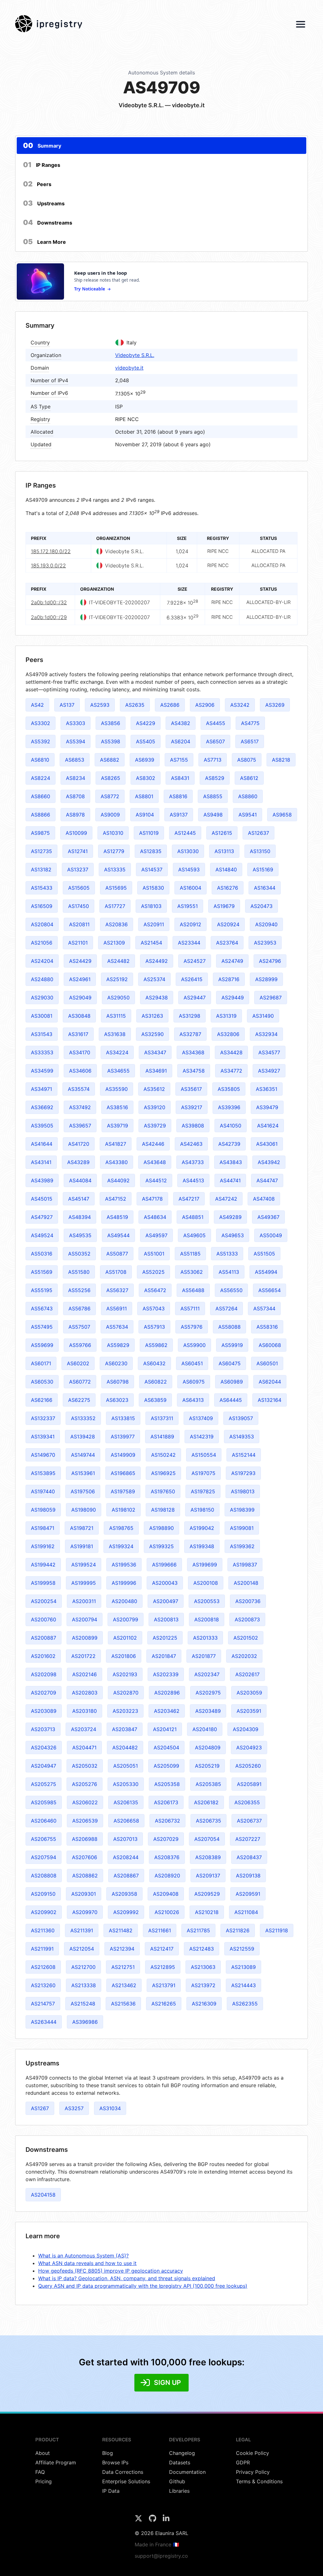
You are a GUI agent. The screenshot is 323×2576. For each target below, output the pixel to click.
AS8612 (249, 778)
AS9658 (282, 815)
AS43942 (269, 1162)
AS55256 (79, 1290)
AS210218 (207, 1912)
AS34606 (80, 1071)
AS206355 (247, 1802)
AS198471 (43, 1528)
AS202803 (85, 1693)
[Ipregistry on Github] (153, 2520)
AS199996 (124, 1583)
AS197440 (43, 1491)
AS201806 (124, 1656)
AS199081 (242, 1528)
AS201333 (205, 1638)
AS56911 (117, 1308)
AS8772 (110, 796)
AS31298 (190, 1016)
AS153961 (83, 1473)
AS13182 (41, 869)
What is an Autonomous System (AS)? (83, 2256)
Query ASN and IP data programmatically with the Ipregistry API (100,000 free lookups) (143, 2286)
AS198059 (43, 1510)
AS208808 (44, 1876)
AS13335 (115, 869)
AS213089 (244, 1967)
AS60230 (116, 1363)
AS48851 (193, 1217)
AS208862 (85, 1876)
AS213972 (203, 1985)
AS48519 (117, 1217)
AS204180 (205, 1729)
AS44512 (156, 1180)
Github (177, 2481)
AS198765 (121, 1528)
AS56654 (270, 1290)
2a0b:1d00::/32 (49, 602)
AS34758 (194, 1071)
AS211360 (43, 1930)
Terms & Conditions (259, 2481)
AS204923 (249, 1748)
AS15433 (42, 888)
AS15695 (116, 888)
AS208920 (167, 1876)
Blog (108, 2453)
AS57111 (190, 1308)
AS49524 (42, 1235)
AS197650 (163, 1491)
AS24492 (157, 961)
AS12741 (78, 851)
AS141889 (162, 1437)
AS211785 (198, 1930)
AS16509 (42, 906)
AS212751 (123, 1967)
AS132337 (43, 1418)
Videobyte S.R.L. (135, 355)
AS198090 (84, 1510)
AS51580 (79, 1272)
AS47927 (42, 1217)
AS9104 (145, 815)
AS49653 (233, 1235)
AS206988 (85, 1839)
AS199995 (84, 1583)
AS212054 (82, 1949)
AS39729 (155, 1126)
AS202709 (44, 1693)
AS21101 (78, 943)
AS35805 (229, 1089)
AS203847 (125, 1729)
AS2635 (135, 705)
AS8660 (41, 796)
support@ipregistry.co (161, 2556)
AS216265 (164, 2004)
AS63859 (155, 1400)
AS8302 (146, 778)
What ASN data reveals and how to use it (87, 2263)
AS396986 (85, 2022)
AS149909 (123, 1455)
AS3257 (74, 2108)
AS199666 (164, 1565)
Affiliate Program (56, 2462)
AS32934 (266, 1034)
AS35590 (117, 1089)
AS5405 (146, 741)
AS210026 (167, 1912)
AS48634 (155, 1217)
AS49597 (156, 1235)
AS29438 (157, 998)
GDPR (243, 2462)
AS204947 (44, 1766)
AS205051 (126, 1766)
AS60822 (156, 1382)
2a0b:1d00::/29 (49, 618)
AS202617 (247, 1674)
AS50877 (117, 1254)
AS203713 (43, 1729)
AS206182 (206, 1802)
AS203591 (249, 1711)
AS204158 (43, 2195)
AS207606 (85, 1857)
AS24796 (270, 961)
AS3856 (111, 723)
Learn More (44, 242)
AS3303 (76, 723)
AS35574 (79, 1089)
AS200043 (165, 1583)
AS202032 (244, 1656)
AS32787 (190, 1034)
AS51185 (190, 1254)
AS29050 (118, 998)
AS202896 (167, 1693)
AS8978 (75, 815)
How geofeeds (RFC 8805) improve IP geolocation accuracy (111, 2271)
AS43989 (42, 1180)
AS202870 (126, 1693)
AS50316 (42, 1254)
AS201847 (164, 1656)
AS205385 (208, 1784)
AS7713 (213, 760)
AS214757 (43, 2004)
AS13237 (78, 869)
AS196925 (163, 1473)
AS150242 (163, 1455)
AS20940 (266, 924)
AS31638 (115, 1034)
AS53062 (192, 1272)
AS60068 (270, 1345)
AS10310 (113, 833)
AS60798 (118, 1382)
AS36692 (42, 1107)
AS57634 (117, 1327)
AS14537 (152, 869)
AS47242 (226, 1199)
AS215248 (83, 2004)
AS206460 (44, 1821)
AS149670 (43, 1455)
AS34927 (269, 1071)
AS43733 (193, 1162)
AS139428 (83, 1437)
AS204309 (246, 1729)
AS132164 (270, 1400)
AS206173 (166, 1802)
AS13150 (260, 851)
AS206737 (249, 1821)
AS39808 (193, 1126)
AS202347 (207, 1674)
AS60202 (78, 1363)
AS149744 (83, 1455)
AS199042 (202, 1528)
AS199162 (43, 1546)
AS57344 (264, 1308)
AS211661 (160, 1930)
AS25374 (154, 979)
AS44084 (80, 1180)
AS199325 (161, 1546)
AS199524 (84, 1565)
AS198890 (161, 1528)
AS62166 (42, 1400)
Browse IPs (115, 2462)
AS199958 (43, 1583)
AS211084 (246, 1912)
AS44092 (118, 1180)
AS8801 (144, 796)
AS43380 (117, 1162)
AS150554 (204, 1455)
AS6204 (181, 741)
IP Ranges (42, 165)
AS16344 (265, 888)
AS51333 (227, 1254)
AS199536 (124, 1565)
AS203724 (84, 1729)
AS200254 (44, 1601)
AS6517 (250, 741)
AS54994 (266, 1272)
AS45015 (42, 1199)
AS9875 (40, 833)
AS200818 (207, 1619)
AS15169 (263, 869)
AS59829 (118, 1345)
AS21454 (151, 943)
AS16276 (228, 888)
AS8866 (41, 815)
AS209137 (208, 1876)
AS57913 (154, 1327)
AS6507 (215, 741)
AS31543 (42, 1034)
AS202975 (208, 1693)
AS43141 (41, 1162)
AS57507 (79, 1327)
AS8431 (180, 778)
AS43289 (78, 1162)
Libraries (179, 2491)
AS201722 (83, 1656)
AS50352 (79, 1254)
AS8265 (111, 778)
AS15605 (79, 888)
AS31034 (110, 2108)
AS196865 (123, 1473)
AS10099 (76, 833)
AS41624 (268, 1126)
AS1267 (40, 2108)
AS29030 (42, 998)
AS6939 (145, 760)
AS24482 (118, 961)
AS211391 (82, 1930)
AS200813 (166, 1619)
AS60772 (80, 1382)
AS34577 (269, 1052)
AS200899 (85, 1638)
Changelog (182, 2453)
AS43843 (231, 1162)
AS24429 (80, 961)
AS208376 (167, 1857)
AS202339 (166, 1674)
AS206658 (126, 1821)
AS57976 (192, 1327)
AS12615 (222, 833)
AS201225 (165, 1638)
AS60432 (154, 1363)
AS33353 (42, 1052)
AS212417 (162, 1949)
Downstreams (48, 222)
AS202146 (85, 1674)
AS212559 (242, 1949)
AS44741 (230, 1180)
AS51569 (42, 1272)
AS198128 (163, 1510)
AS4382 (181, 723)
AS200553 (207, 1601)
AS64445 (231, 1400)
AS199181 (82, 1546)
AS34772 (231, 1071)
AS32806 (228, 1034)
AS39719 (117, 1126)
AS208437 (249, 1857)
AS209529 (207, 1894)
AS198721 (82, 1528)
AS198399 (242, 1510)
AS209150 (43, 1894)
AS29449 (233, 998)
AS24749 (232, 961)
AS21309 (114, 943)
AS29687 (271, 998)
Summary (42, 145)
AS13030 (188, 851)
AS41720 (79, 1144)
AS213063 (203, 1967)
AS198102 (123, 1510)
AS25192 (117, 979)
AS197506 (83, 1491)
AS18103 (151, 906)
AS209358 (124, 1894)
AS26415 (192, 979)
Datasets (180, 2462)
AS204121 (165, 1729)
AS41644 (42, 1144)
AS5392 (41, 741)
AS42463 (191, 1144)
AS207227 (248, 1839)
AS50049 (271, 1235)
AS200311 (84, 1601)
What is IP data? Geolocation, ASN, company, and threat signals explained (127, 2278)
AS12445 (185, 833)
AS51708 (116, 1272)
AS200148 (246, 1583)
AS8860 (248, 796)
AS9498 (213, 815)
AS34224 (117, 1052)
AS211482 (121, 1930)
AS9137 (179, 815)
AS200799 (126, 1619)
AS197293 (243, 1473)
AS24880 (42, 979)
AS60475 (230, 1363)
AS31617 (78, 1034)
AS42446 (153, 1144)
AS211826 (238, 1930)
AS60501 (267, 1363)
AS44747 (267, 1180)
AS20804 (42, 924)
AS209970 (85, 1912)
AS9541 (248, 815)
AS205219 (207, 1766)
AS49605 (194, 1235)
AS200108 (206, 1583)
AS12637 (258, 833)
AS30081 (42, 1016)
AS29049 (80, 998)
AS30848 (79, 1016)
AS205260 (248, 1766)
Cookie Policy (253, 2453)
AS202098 (44, 1674)
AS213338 (84, 1985)
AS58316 (267, 1327)
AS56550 (231, 1290)
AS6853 (75, 760)
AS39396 (229, 1107)
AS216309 (204, 2004)
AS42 (37, 705)
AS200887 (44, 1638)
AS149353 (242, 1437)
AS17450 (79, 906)
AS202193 (125, 1674)
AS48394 (80, 1217)
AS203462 (167, 1711)
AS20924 (228, 924)
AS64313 (193, 1400)
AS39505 (42, 1126)
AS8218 (281, 760)
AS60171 (41, 1363)
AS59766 (80, 1345)
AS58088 (229, 1327)
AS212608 (43, 1967)
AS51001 (154, 1254)
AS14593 (189, 869)
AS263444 (44, 2022)
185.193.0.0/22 (48, 565)
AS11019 (149, 833)
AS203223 (125, 1711)
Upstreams (44, 203)
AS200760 (44, 1619)
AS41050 (231, 1126)
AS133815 (123, 1418)
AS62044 (270, 1382)
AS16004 (191, 888)
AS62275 (79, 1400)
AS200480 (124, 1601)
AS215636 (123, 2004)
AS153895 (43, 1473)
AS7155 (179, 760)
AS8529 (215, 778)
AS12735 (41, 851)
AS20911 (154, 924)
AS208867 (126, 1876)
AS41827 (116, 1144)
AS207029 (166, 1839)
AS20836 (117, 924)
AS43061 (267, 1144)
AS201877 (204, 1656)
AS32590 (153, 1034)
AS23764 (227, 943)
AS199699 (205, 1565)
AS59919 (232, 1345)
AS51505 (264, 1254)
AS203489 (208, 1711)
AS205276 (85, 1784)
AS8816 (178, 796)
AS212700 (83, 1967)
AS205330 (126, 1784)
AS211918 (277, 1930)
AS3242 (240, 705)
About (43, 2453)
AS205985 (44, 1802)
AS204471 (84, 1748)
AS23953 (265, 943)
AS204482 (125, 1748)
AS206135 (126, 1802)
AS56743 (42, 1308)
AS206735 (208, 1821)
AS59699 (42, 1345)
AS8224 (41, 778)
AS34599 (42, 1071)
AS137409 (201, 1418)
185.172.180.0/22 (51, 551)
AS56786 (79, 1308)
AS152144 (244, 1455)
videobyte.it (129, 368)
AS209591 (248, 1894)
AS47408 (264, 1199)
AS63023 (117, 1400)
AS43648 (155, 1162)
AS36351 (267, 1089)
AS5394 (76, 741)
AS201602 (43, 1656)
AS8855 (213, 796)
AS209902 (44, 1912)
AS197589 (123, 1491)
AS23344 (189, 943)
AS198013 (243, 1491)
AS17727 (115, 906)
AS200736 (248, 1601)
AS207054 (207, 1839)
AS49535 (80, 1235)
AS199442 (43, 1565)
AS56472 (155, 1290)
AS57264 (226, 1308)
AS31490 (263, 1016)
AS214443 (244, 1985)
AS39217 (192, 1107)
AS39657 (80, 1126)
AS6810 (40, 760)
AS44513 (193, 1180)
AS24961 (80, 979)
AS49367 (268, 1217)
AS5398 (111, 741)
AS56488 (193, 1290)
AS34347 (155, 1052)
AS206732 (167, 1821)
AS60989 (232, 1382)
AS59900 (194, 1345)
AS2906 (205, 705)
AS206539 (85, 1821)
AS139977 (123, 1437)
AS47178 (152, 1199)
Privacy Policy (253, 2472)
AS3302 (41, 723)
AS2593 (100, 705)
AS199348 (202, 1546)
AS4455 (216, 723)
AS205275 (44, 1784)
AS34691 (156, 1071)
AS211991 (42, 1949)
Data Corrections (123, 2472)
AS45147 (79, 1199)
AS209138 (248, 1876)
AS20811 (79, 924)
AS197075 (203, 1473)
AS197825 (203, 1491)
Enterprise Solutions (126, 2481)
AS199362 (242, 1546)
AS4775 (250, 723)
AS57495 (42, 1327)
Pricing (44, 2481)
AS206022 (85, 1802)
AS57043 (154, 1308)
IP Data (111, 2491)
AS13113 (224, 851)
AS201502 (246, 1638)
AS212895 (163, 1967)
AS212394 (122, 1949)
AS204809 (208, 1748)
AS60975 (194, 1382)
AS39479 (267, 1107)
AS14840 (226, 869)
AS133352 (83, 1418)
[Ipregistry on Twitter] (139, 2520)
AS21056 (42, 943)
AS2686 (170, 705)
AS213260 (43, 1985)
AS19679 (224, 906)
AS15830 (153, 888)
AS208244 (126, 1857)
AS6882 (110, 760)
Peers (37, 184)
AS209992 (126, 1912)
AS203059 (249, 1693)
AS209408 (166, 1894)
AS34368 (193, 1052)
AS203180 (85, 1711)
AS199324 (121, 1546)
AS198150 (202, 1510)
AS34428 (231, 1052)
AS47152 (116, 1199)
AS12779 (114, 851)
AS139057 (241, 1418)
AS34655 (118, 1071)
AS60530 (42, 1382)
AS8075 (247, 760)
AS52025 (153, 1272)
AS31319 (226, 1016)
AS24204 (42, 961)
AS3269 (275, 705)
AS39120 (155, 1107)
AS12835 (151, 851)
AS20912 (191, 924)
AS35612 (154, 1089)
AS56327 (117, 1290)
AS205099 (166, 1766)
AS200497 (166, 1601)
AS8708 (75, 796)
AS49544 (118, 1235)
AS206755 (44, 1839)
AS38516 (117, 1107)
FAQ (40, 2472)
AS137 (67, 705)
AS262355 (245, 2004)
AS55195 (42, 1290)
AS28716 (229, 979)
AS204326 (44, 1748)
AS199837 (245, 1565)
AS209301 (84, 1894)
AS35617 (191, 1089)
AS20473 (261, 906)
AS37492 (80, 1107)
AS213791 (164, 1985)
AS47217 (189, 1199)
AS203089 (44, 1711)
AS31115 (116, 1016)
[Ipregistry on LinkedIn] (166, 2520)
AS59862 (156, 1345)
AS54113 (229, 1272)
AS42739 (229, 1144)
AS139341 (43, 1437)
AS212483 (202, 1949)
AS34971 (41, 1089)
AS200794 (85, 1619)
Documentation (187, 2472)
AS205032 (85, 1766)
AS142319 (202, 1437)
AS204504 (166, 1748)
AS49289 (230, 1217)
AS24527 (195, 961)
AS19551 (188, 906)
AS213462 (124, 1985)
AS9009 (110, 815)
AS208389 (208, 1857)
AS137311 (162, 1418)
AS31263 (152, 1016)
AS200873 (247, 1619)
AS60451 (192, 1363)
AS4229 (146, 723)
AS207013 (125, 1839)
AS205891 (249, 1784)
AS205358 (167, 1784)
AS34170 (80, 1052)
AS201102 (125, 1638)
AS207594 (44, 1857)
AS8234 (76, 778)
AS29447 (195, 998)
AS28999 (266, 979)
